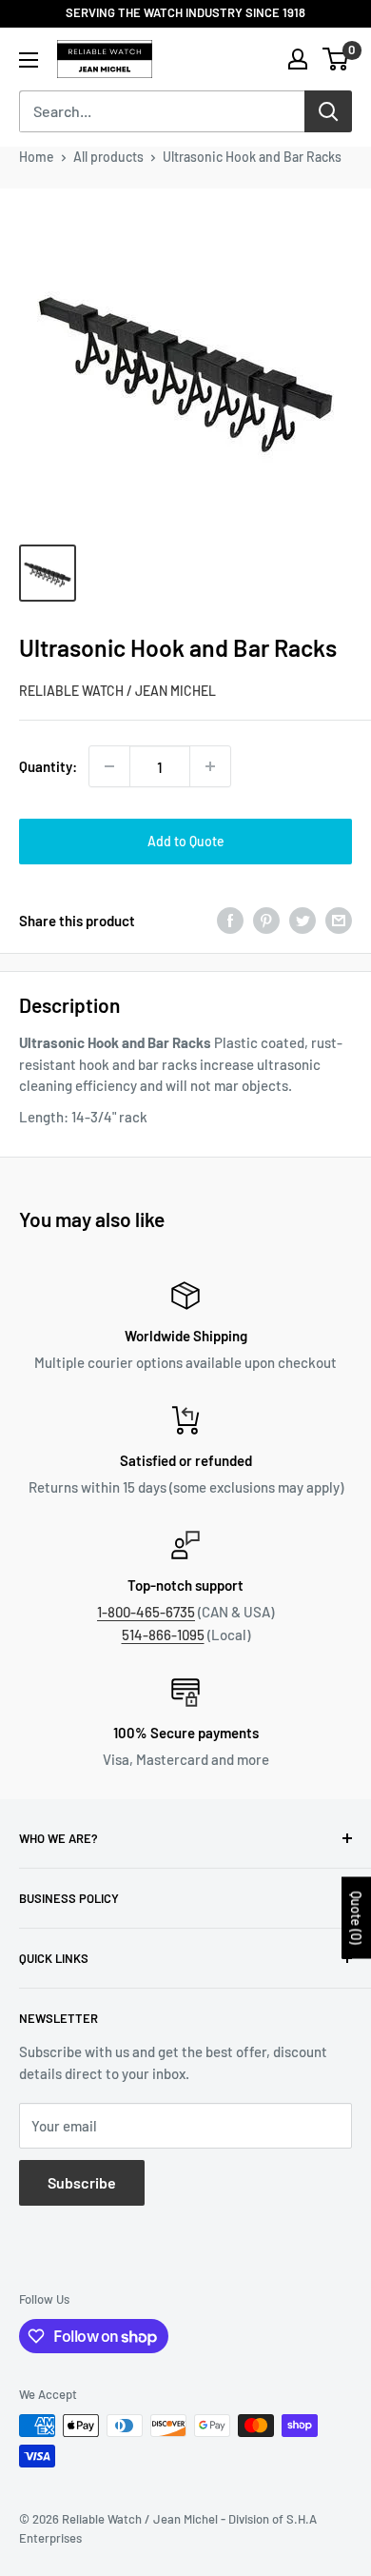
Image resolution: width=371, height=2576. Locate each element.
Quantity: (48, 766)
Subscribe (82, 2182)
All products (108, 157)
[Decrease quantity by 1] (109, 766)
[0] (336, 59)
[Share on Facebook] (230, 921)
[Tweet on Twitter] (303, 921)
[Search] (328, 111)
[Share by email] (339, 921)
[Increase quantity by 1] (210, 766)
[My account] (298, 59)
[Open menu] (29, 60)
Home (37, 157)
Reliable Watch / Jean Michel (117, 691)
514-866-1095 (163, 1635)
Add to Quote (186, 841)
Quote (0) (356, 1917)
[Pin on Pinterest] (266, 921)
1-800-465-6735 (146, 1612)
